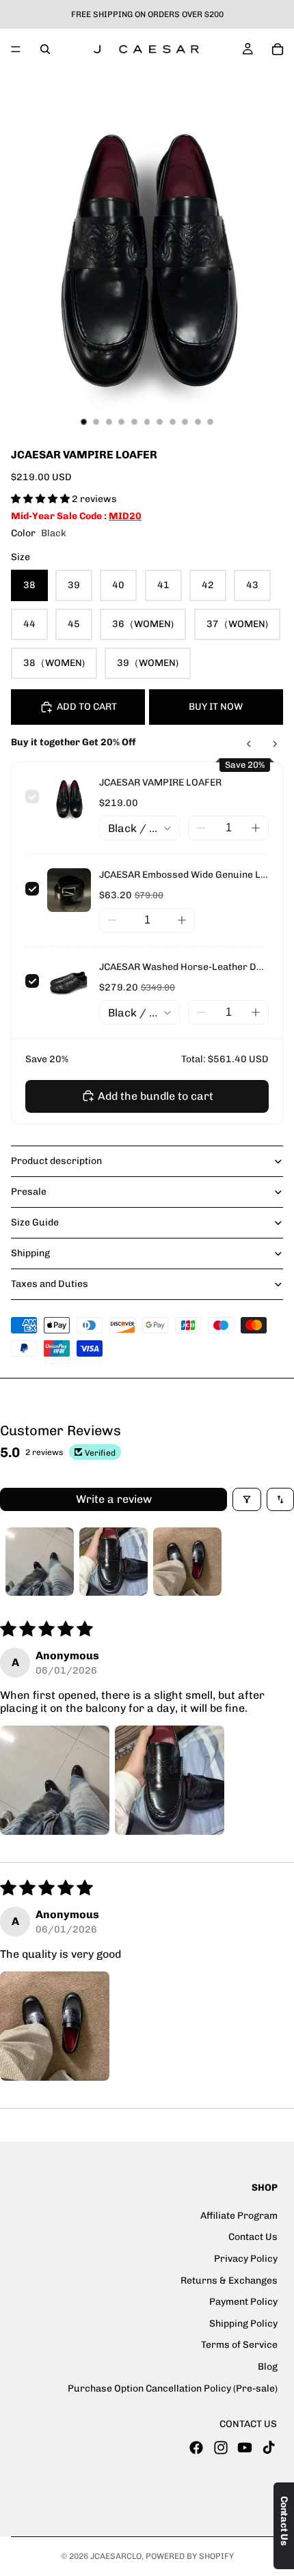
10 (198, 422)
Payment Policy (243, 2302)
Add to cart (87, 707)
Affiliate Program (239, 2216)
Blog (268, 2367)
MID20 (125, 516)
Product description (56, 1161)
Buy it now (216, 707)
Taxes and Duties (50, 1284)
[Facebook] (196, 2447)
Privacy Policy (246, 2259)
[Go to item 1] (40, 1562)
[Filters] (247, 1499)
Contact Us (253, 2237)
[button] (41, 499)
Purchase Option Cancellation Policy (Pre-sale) (173, 2388)
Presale (29, 1192)
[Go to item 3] (187, 1562)
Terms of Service (239, 2345)
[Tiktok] (269, 2447)
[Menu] (16, 49)
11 (211, 422)
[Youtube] (245, 2447)
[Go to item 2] (113, 1562)
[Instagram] (221, 2447)
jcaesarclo (116, 2556)
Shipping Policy (243, 2323)
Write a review (114, 1499)
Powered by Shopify (190, 2556)
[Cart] (278, 49)
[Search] (45, 49)
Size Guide (35, 1222)
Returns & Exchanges (229, 2280)
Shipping (30, 1253)
